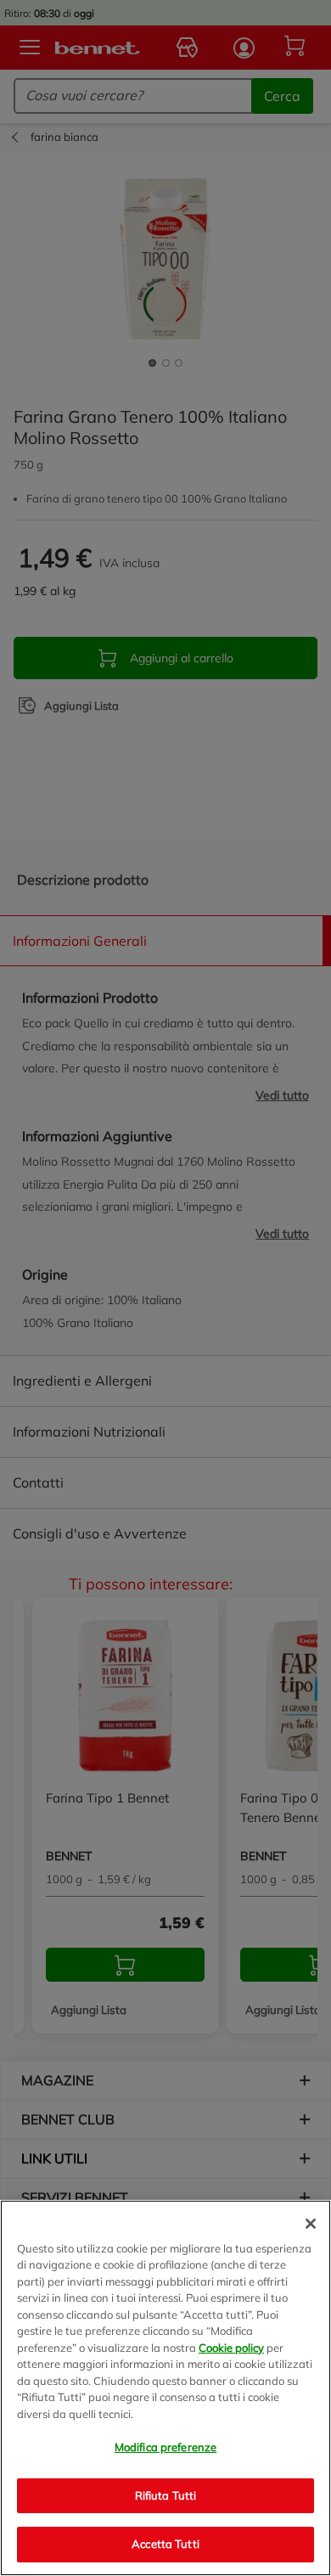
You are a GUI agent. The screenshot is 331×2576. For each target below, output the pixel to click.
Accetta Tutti (165, 2544)
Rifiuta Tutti (166, 2495)
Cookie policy (231, 2348)
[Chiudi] (311, 2224)
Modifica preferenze (165, 2447)
